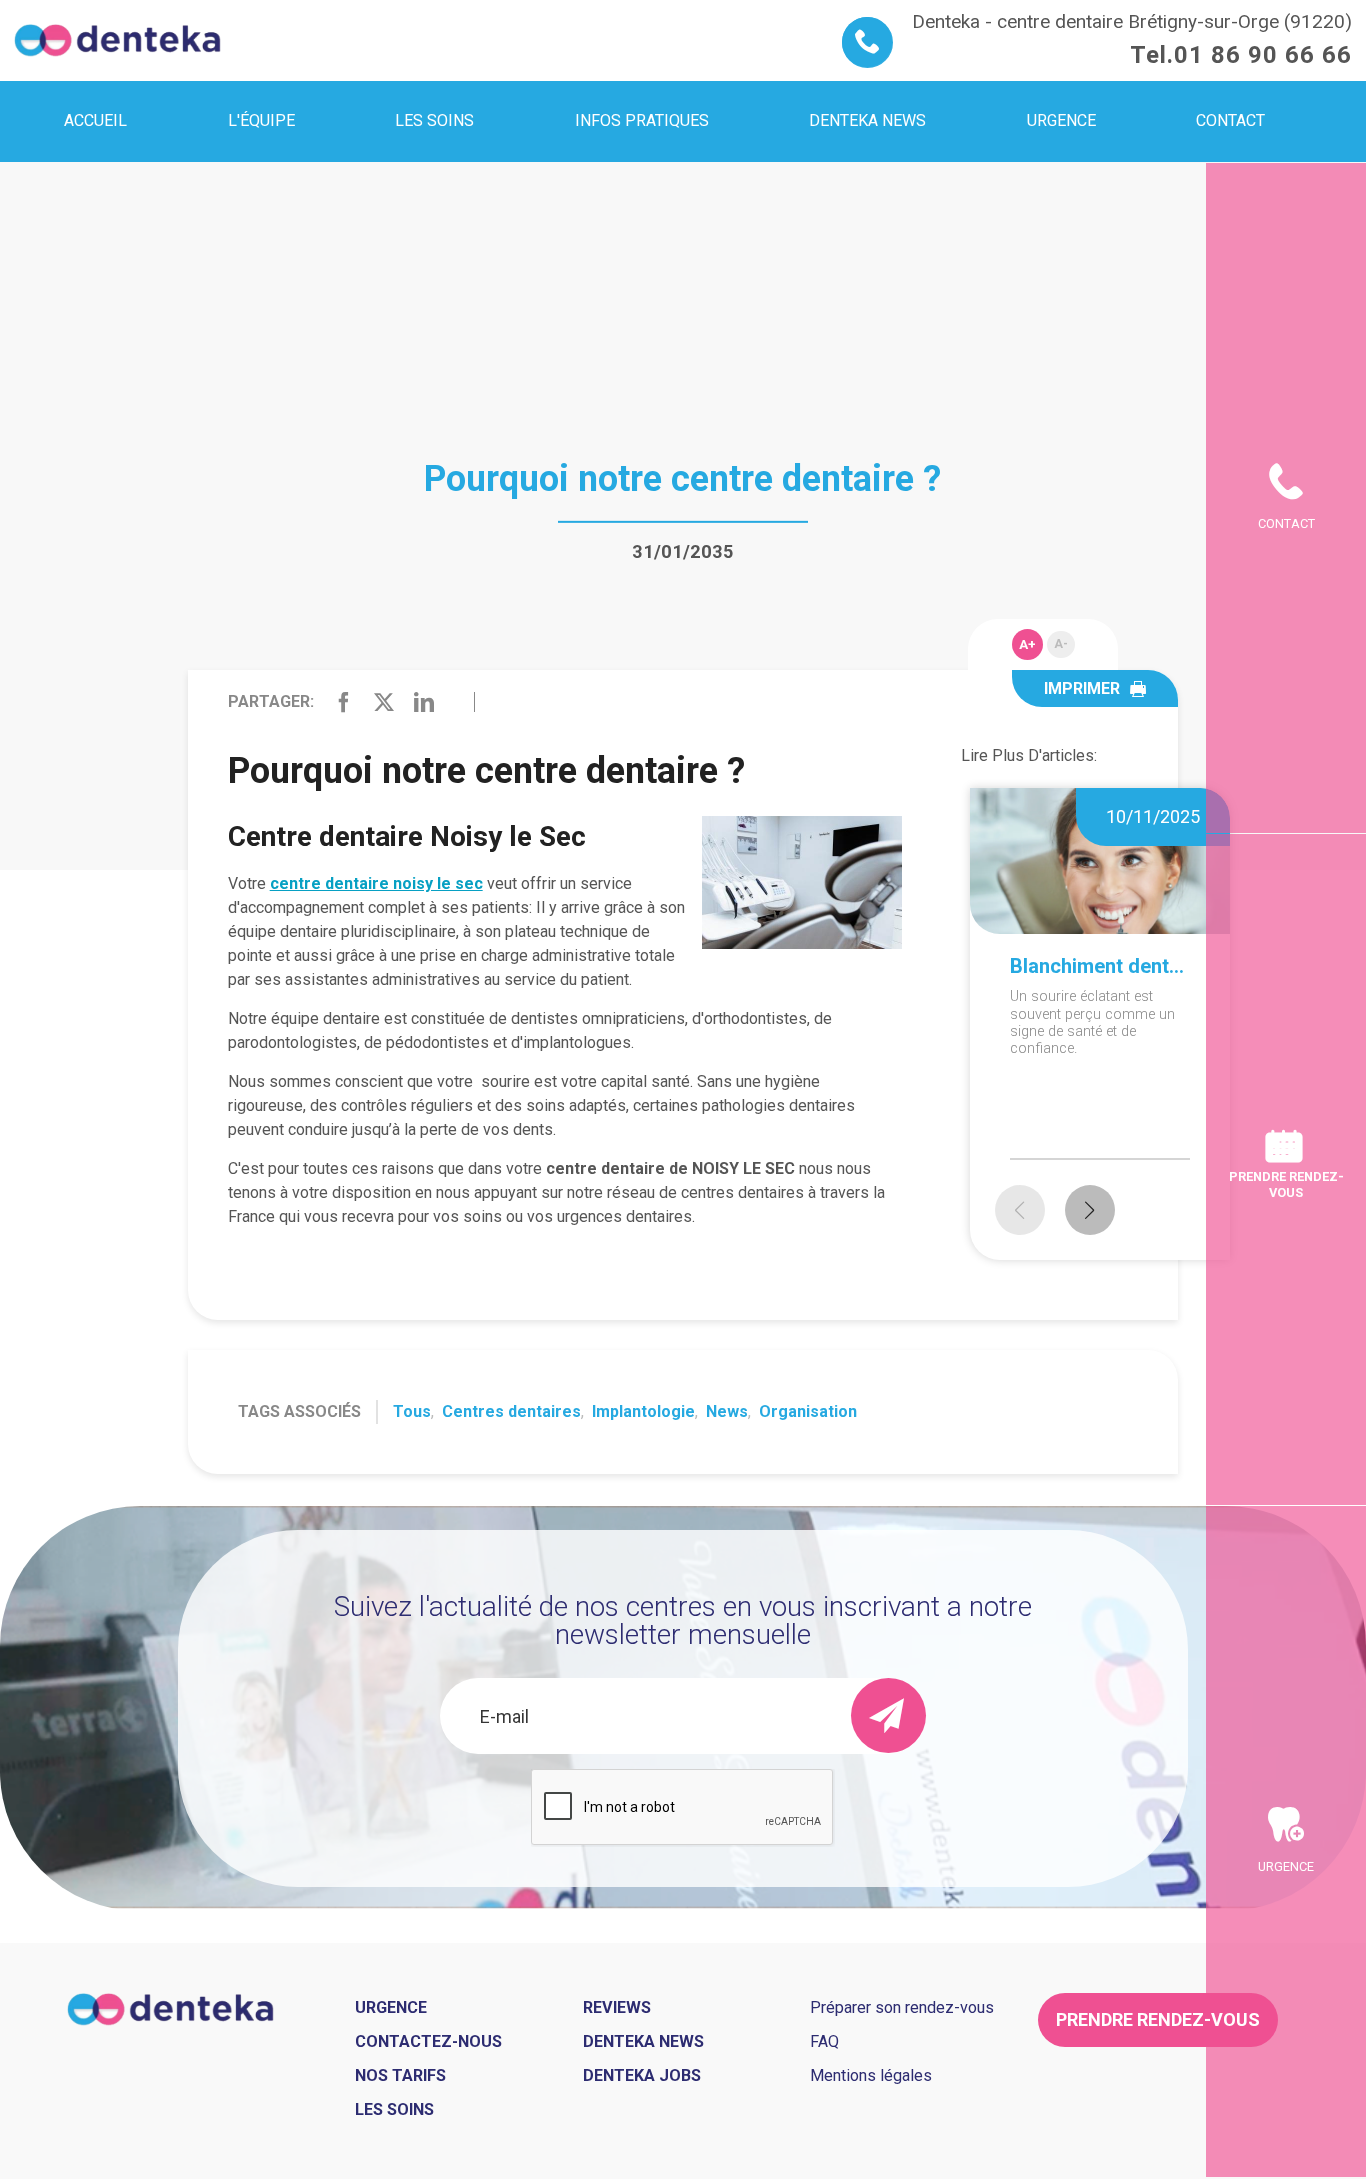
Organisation (808, 1411)
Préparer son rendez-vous (902, 2007)
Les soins (394, 2109)
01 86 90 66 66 (1263, 55)
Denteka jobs (642, 2075)
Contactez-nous (428, 2041)
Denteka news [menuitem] (867, 120)
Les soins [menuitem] (434, 120)
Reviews (617, 2007)
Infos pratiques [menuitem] (642, 120)
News (727, 1411)
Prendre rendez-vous (1286, 1184)
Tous (412, 1411)
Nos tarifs (400, 2075)
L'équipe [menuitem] (261, 120)
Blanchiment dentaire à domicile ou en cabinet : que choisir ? (1100, 966)
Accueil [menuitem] (95, 120)
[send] (888, 1715)
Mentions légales (871, 2075)
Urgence (1286, 1866)
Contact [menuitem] (1230, 120)
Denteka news (643, 2041)
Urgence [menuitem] (1061, 120)
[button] (1090, 1210)
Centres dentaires (511, 1411)
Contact (1286, 523)
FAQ (824, 2041)
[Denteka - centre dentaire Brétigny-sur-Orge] (117, 40)
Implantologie (643, 1411)
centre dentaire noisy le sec (376, 883)
